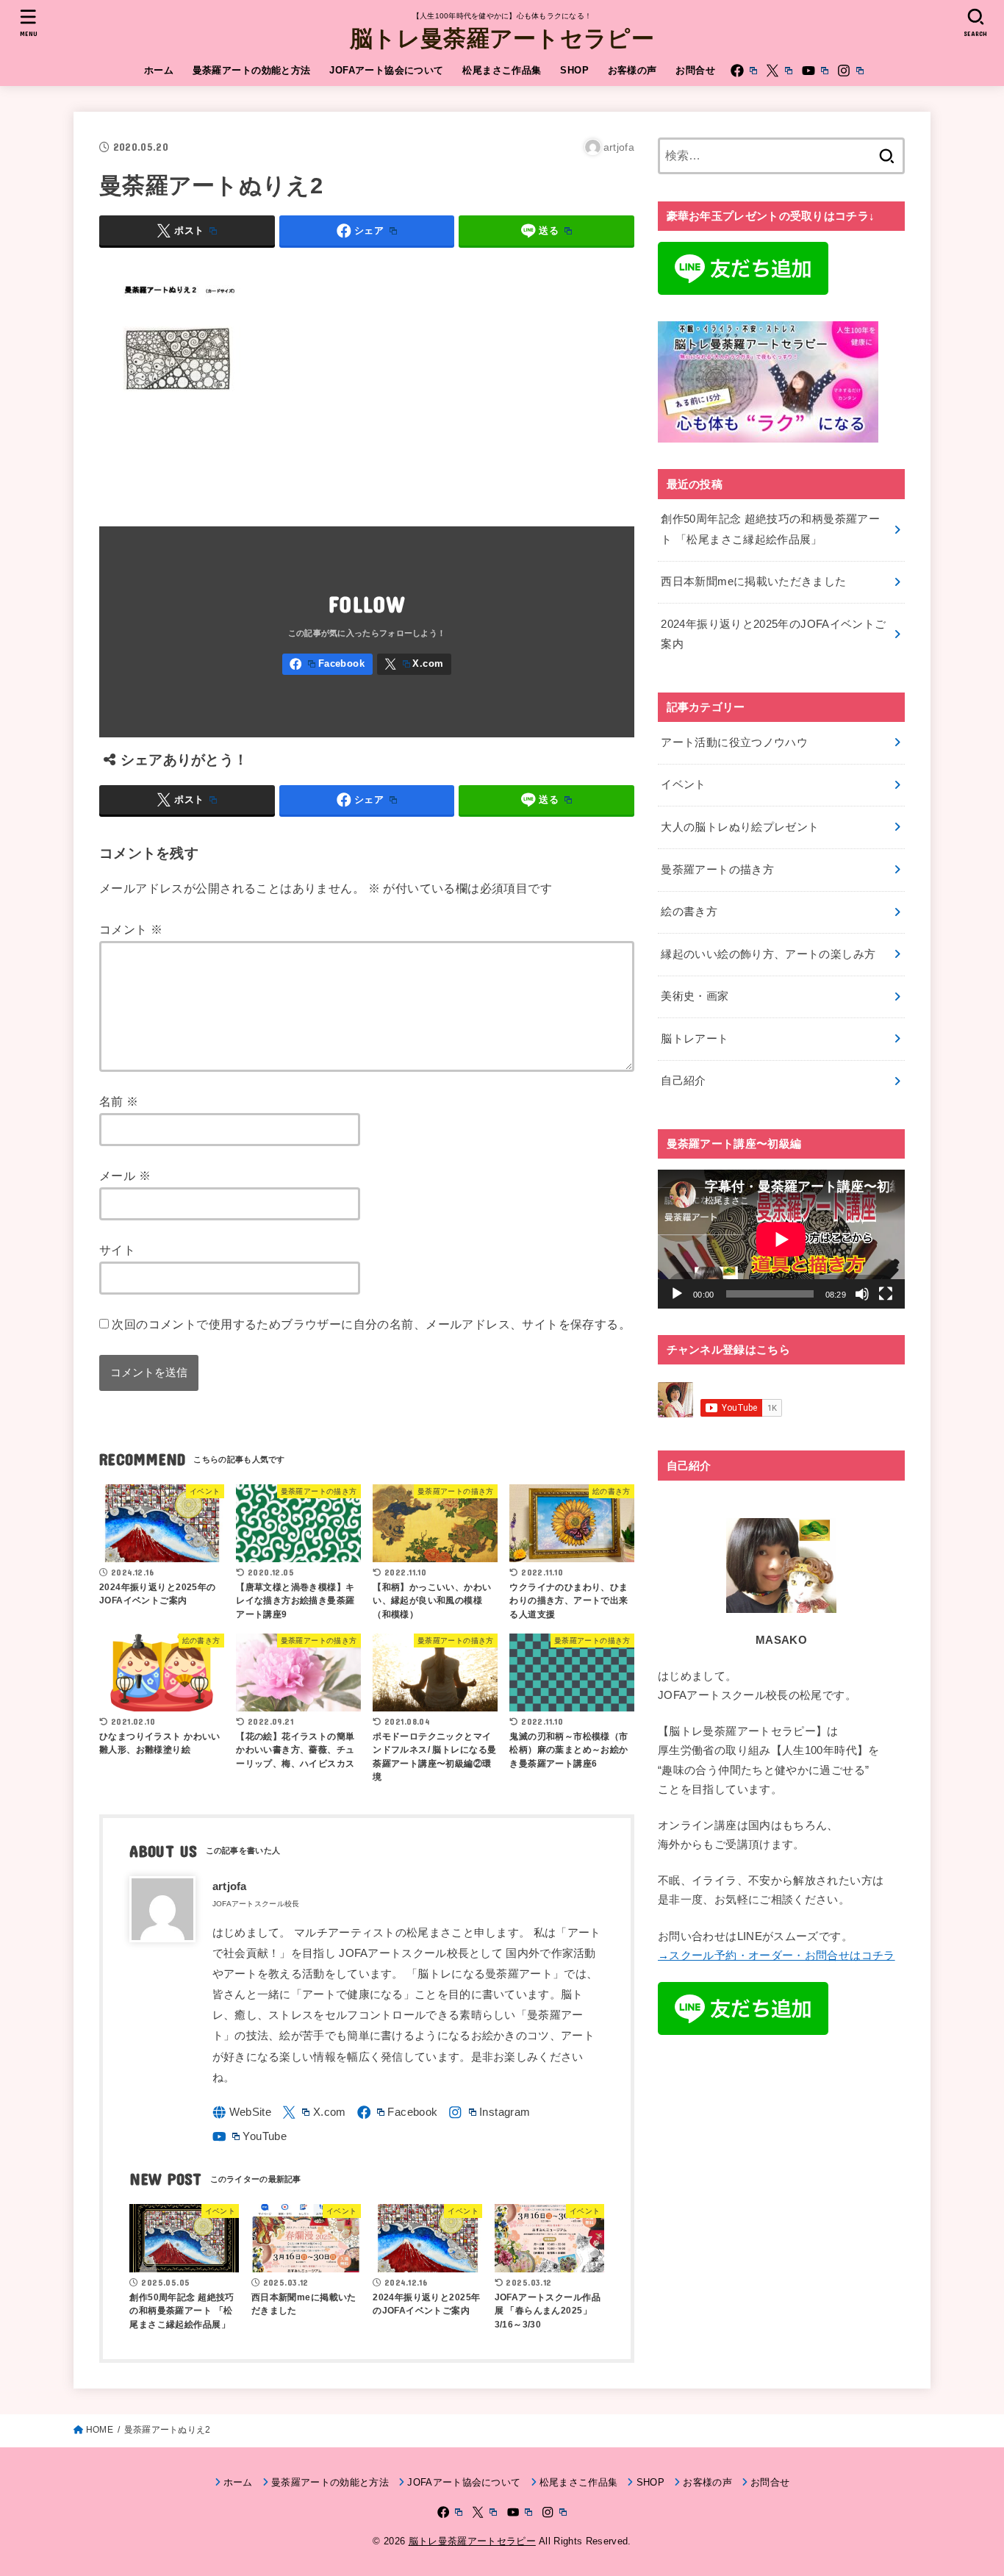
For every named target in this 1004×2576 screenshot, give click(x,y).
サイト (117, 1250)
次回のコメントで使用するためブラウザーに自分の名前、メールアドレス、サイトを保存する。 (371, 1324)
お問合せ (695, 70)
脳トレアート (695, 1039)
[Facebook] (744, 71)
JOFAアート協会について (386, 70)
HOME (100, 2430)
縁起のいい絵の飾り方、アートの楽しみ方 (768, 954)
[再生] (677, 1294)
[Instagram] (850, 71)
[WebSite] (242, 2112)
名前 (119, 1101)
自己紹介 (683, 1081)
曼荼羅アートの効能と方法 (252, 70)
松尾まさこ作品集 (502, 70)
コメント (131, 929)
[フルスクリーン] (886, 1294)
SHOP (574, 70)
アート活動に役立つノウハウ (734, 743)
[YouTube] (815, 71)
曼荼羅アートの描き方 (717, 870)
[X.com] (779, 71)
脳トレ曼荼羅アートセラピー (502, 37)
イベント (683, 784)
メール (125, 1176)
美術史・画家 (695, 996)
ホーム (159, 70)
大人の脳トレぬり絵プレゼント (740, 827)
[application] (781, 1239)
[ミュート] (862, 1294)
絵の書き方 (689, 912)
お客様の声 (632, 70)
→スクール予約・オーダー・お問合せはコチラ (777, 1956)
